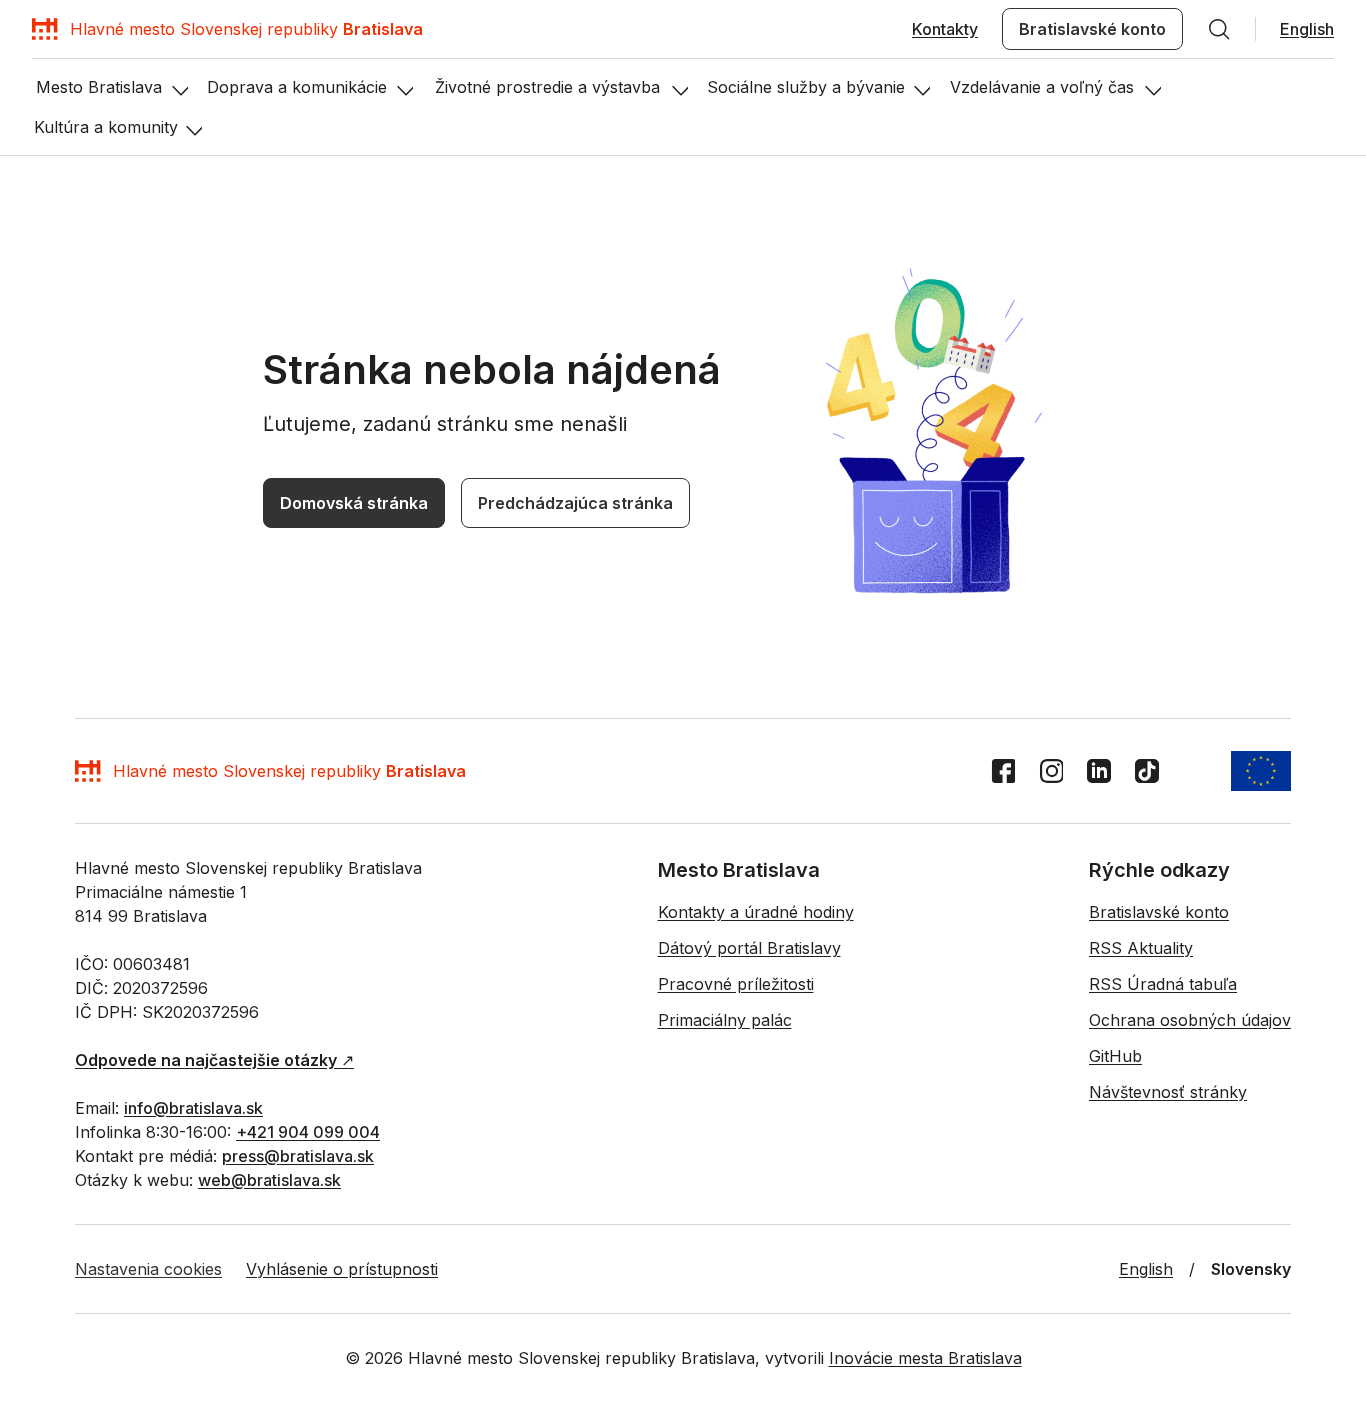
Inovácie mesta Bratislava (925, 1358)
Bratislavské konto (1092, 29)
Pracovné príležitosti (736, 984)
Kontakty (945, 29)
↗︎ (214, 1060)
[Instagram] (1051, 771)
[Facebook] (1003, 771)
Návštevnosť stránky (1168, 1092)
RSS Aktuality (1141, 948)
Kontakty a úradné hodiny (756, 912)
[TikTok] (1147, 771)
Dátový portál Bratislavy (749, 948)
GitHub (1115, 1056)
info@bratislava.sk (193, 1108)
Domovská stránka (354, 503)
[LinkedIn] (1099, 771)
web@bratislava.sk (269, 1180)
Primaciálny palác (725, 1020)
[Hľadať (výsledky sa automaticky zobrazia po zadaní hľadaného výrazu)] (1219, 29)
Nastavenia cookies (148, 1269)
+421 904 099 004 (308, 1132)
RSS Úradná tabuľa (1163, 984)
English (1307, 29)
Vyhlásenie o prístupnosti (342, 1269)
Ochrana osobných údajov (1190, 1020)
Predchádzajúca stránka (575, 503)
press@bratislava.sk (298, 1156)
